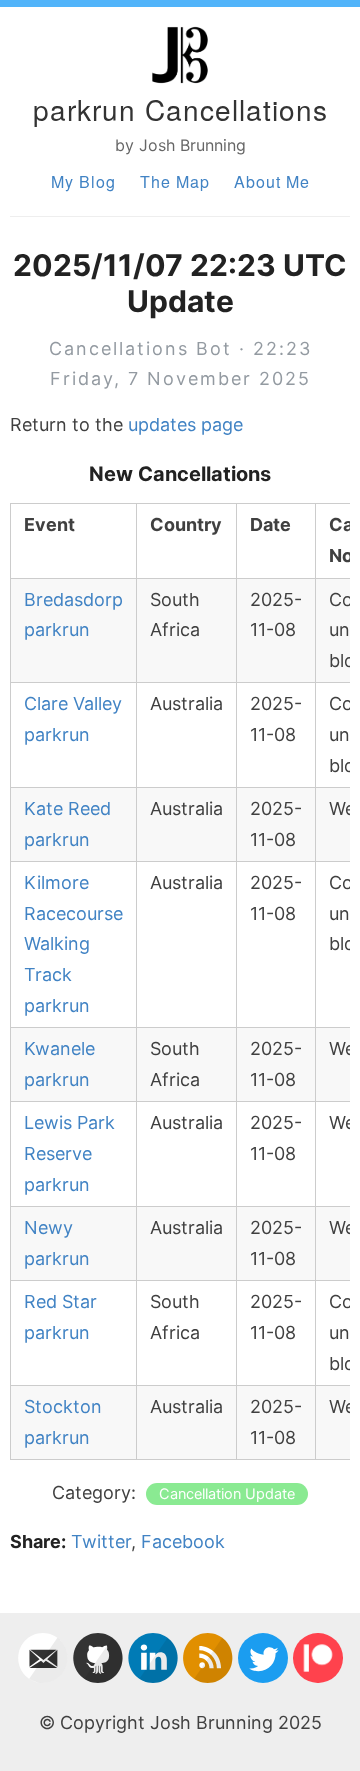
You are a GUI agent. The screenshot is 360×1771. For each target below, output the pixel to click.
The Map (175, 181)
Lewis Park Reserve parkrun (69, 1153)
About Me (272, 181)
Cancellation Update (227, 1494)
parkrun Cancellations (180, 109)
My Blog (83, 181)
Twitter (101, 1541)
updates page (185, 424)
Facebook (183, 1541)
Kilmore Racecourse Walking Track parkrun (73, 943)
